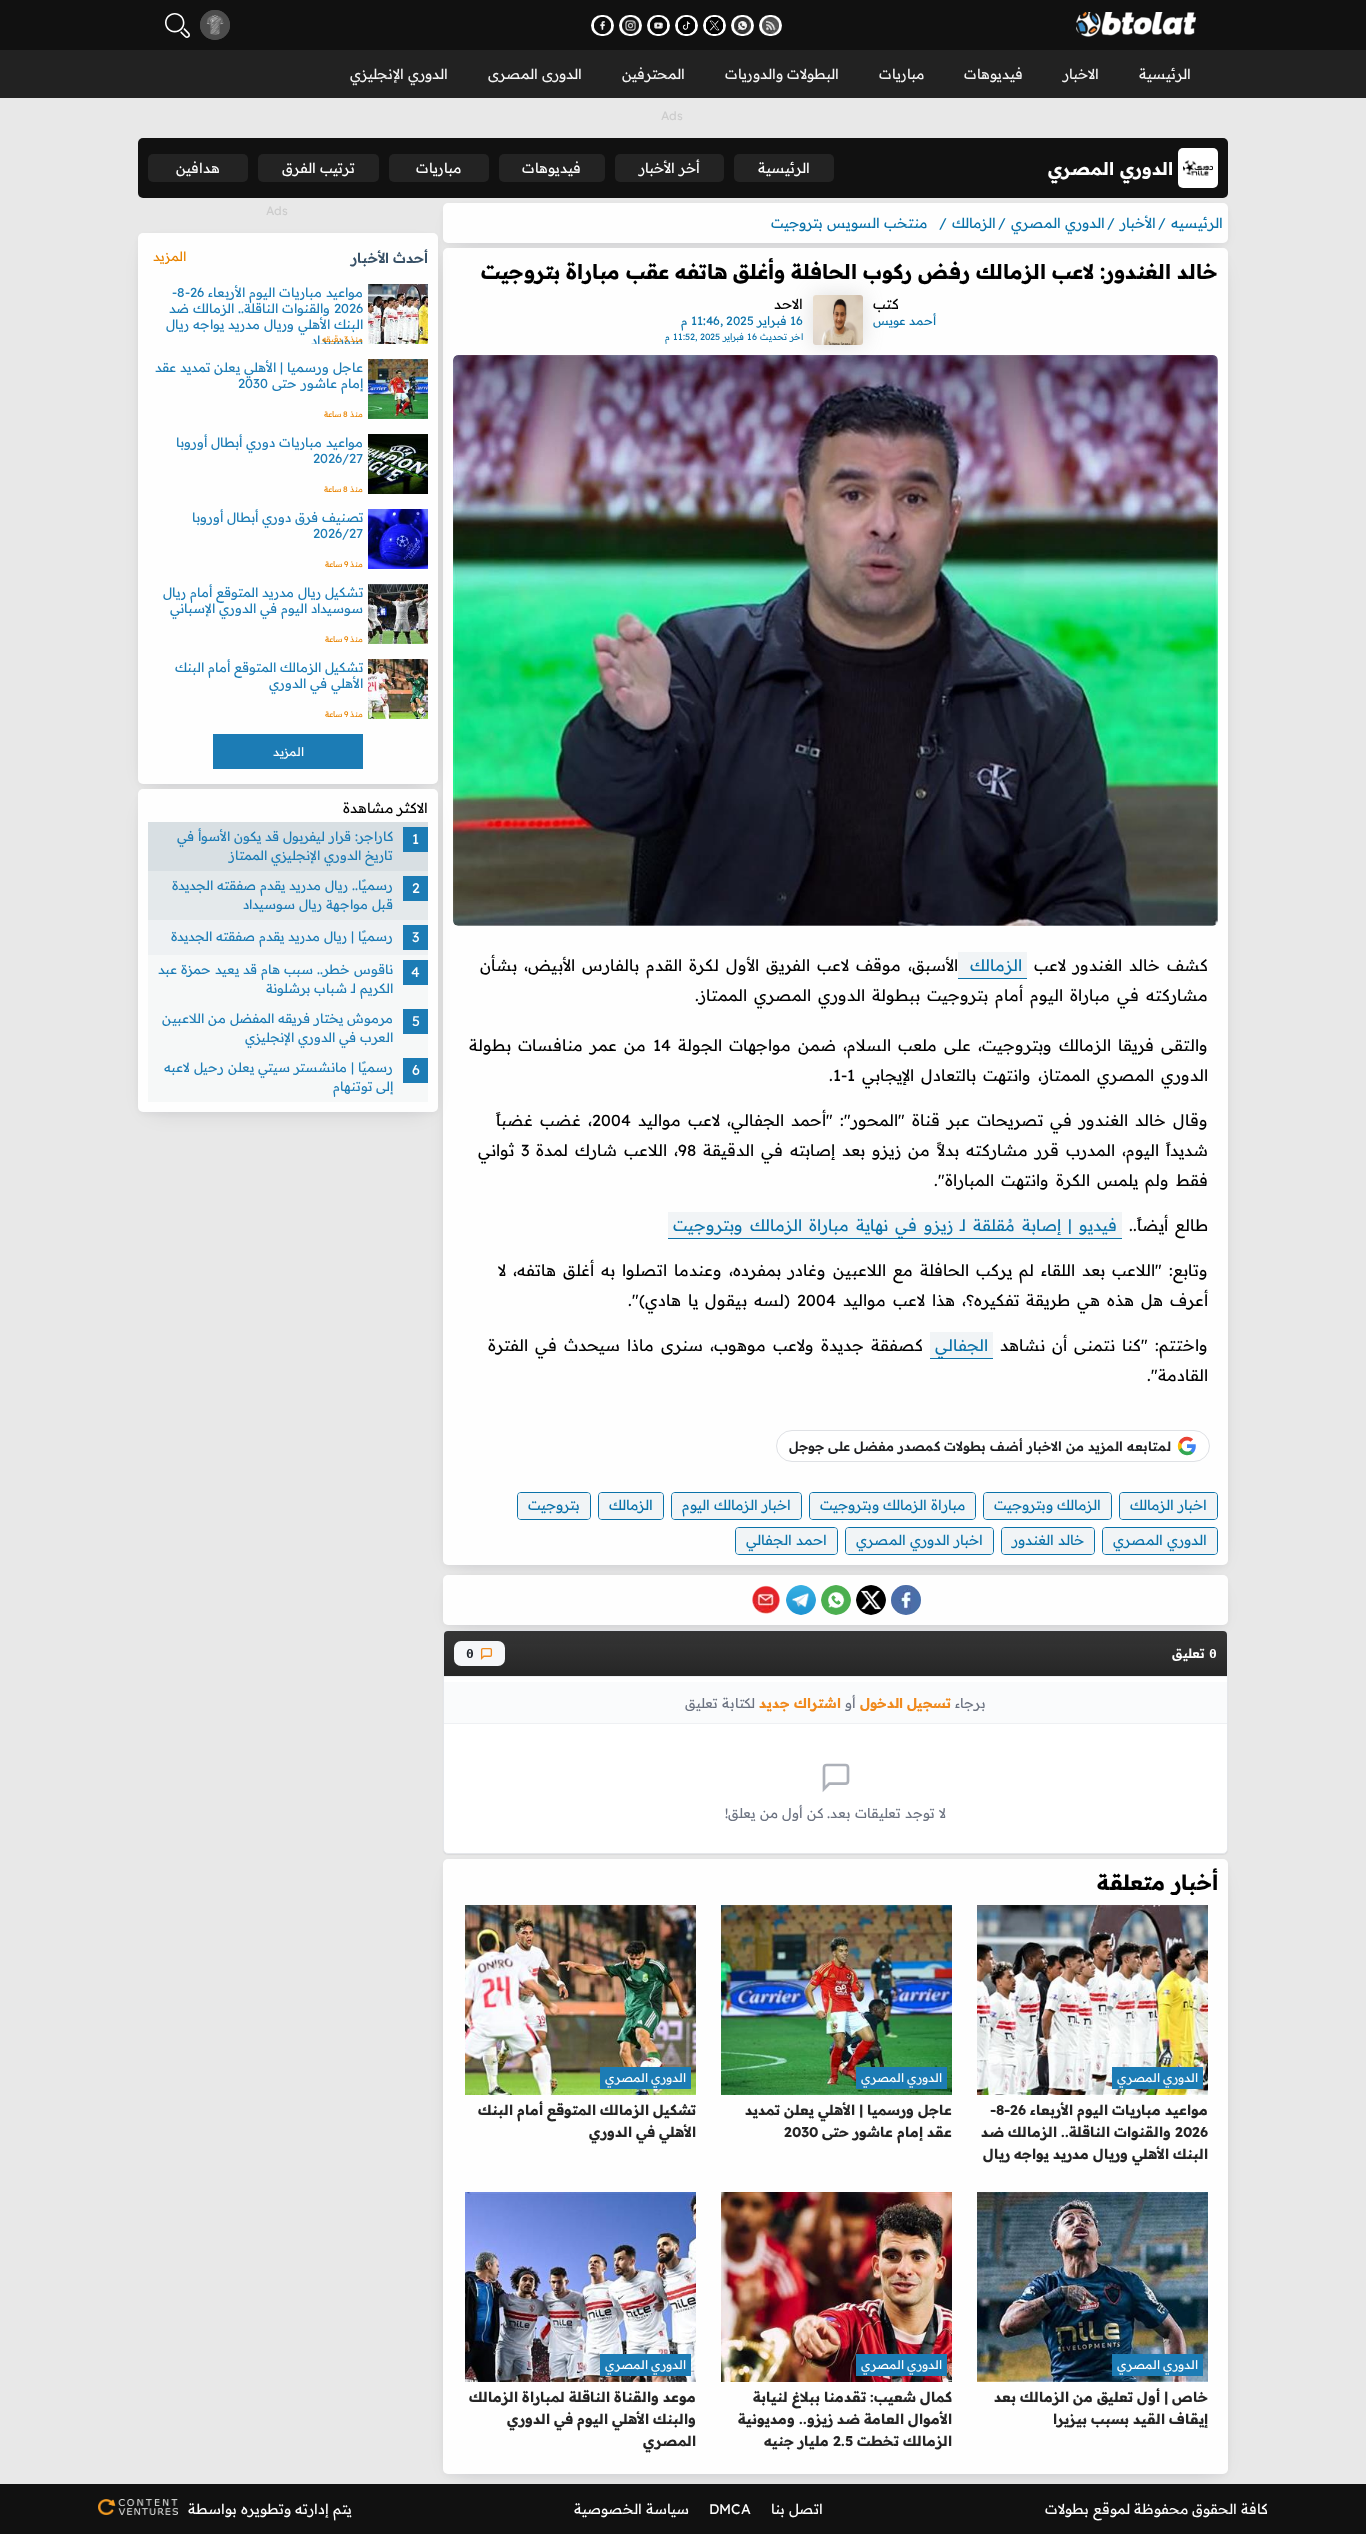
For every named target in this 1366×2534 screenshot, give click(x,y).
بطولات (1067, 2509)
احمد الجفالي (786, 1540)
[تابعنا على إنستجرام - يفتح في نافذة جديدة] (630, 25)
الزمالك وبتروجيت (1047, 1505)
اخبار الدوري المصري (919, 1540)
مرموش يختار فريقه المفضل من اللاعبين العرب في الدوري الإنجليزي (277, 1028)
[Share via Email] (766, 1600)
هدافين (198, 168)
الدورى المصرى (535, 74)
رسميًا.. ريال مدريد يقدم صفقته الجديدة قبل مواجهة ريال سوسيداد (282, 895)
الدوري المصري (1160, 1540)
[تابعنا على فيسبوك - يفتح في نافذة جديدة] (602, 25)
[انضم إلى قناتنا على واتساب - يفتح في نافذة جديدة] (742, 25)
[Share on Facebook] (906, 1600)
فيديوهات (993, 74)
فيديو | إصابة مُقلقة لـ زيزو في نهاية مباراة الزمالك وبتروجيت (895, 1225)
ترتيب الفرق (318, 168)
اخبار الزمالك (1168, 1505)
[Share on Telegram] (801, 1600)
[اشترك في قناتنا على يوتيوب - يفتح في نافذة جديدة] (658, 25)
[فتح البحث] (177, 25)
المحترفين (653, 74)
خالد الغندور (1048, 1540)
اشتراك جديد (800, 1702)
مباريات (901, 74)
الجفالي (961, 1345)
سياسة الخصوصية (631, 2509)
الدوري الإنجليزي (399, 74)
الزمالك (992, 965)
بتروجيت (554, 1505)
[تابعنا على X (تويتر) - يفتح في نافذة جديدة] (714, 25)
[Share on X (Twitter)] (871, 1600)
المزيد (169, 256)
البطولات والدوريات (782, 74)
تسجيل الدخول (905, 1702)
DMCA (730, 2509)
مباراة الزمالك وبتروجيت (892, 1505)
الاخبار (1081, 74)
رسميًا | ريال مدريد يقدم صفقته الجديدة (282, 937)
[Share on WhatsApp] (836, 1600)
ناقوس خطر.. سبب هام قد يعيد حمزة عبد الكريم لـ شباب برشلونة (275, 979)
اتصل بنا (797, 2509)
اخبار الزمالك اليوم (736, 1505)
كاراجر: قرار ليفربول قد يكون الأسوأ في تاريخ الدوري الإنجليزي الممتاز (285, 846)
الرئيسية (1165, 74)
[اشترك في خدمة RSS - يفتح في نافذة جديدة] (770, 25)
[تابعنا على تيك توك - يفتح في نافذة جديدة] (686, 25)
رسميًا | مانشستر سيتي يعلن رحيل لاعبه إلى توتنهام (278, 1077)
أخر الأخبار (669, 168)
